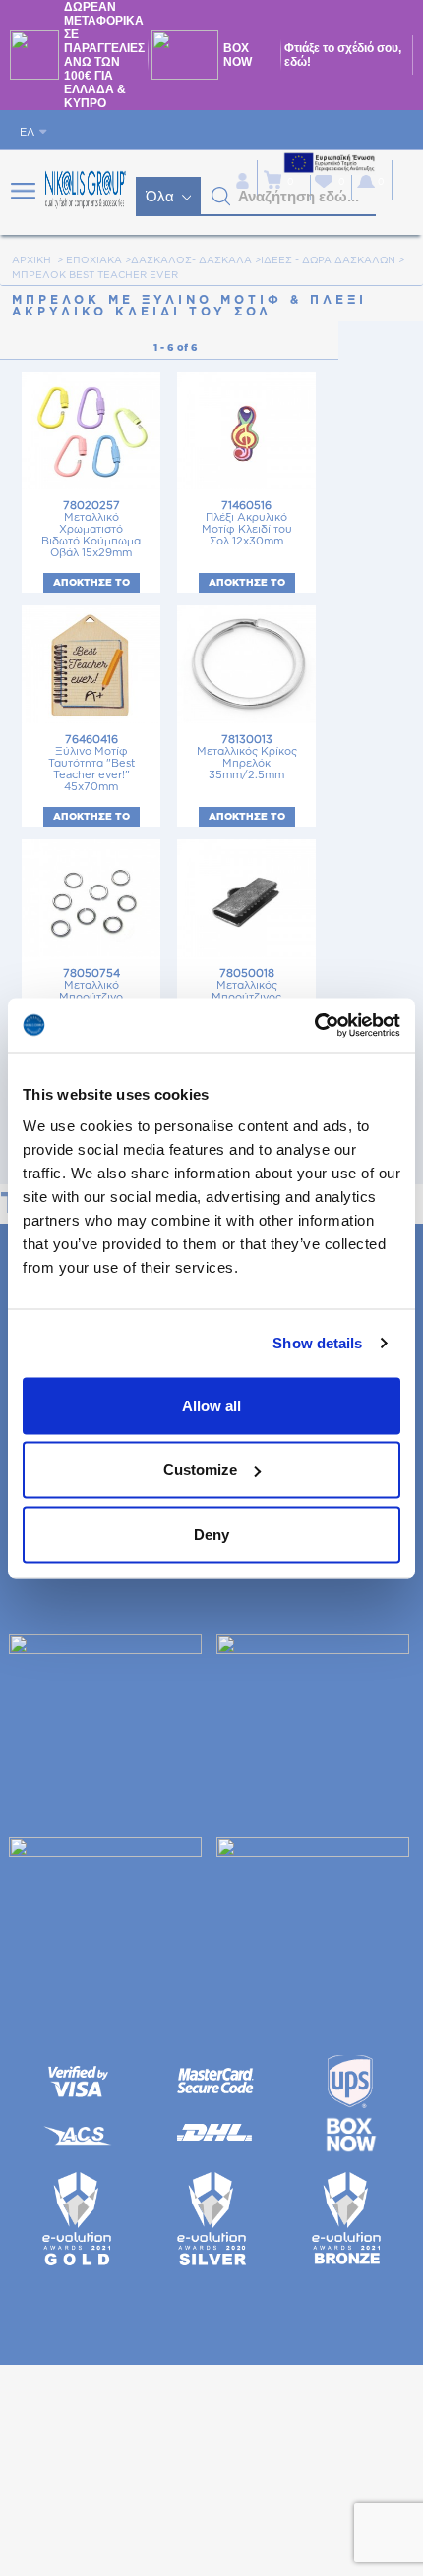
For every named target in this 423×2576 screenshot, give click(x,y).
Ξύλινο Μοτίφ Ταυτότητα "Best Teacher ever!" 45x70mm (91, 763)
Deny (211, 1534)
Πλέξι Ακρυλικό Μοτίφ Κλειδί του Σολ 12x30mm (247, 523)
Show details (317, 1343)
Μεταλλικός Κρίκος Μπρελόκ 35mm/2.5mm (247, 757)
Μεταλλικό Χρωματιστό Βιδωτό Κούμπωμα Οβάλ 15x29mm (91, 529)
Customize (200, 1470)
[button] (221, 197)
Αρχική (31, 260)
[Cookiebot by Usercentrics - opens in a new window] (314, 1025)
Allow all (211, 1405)
